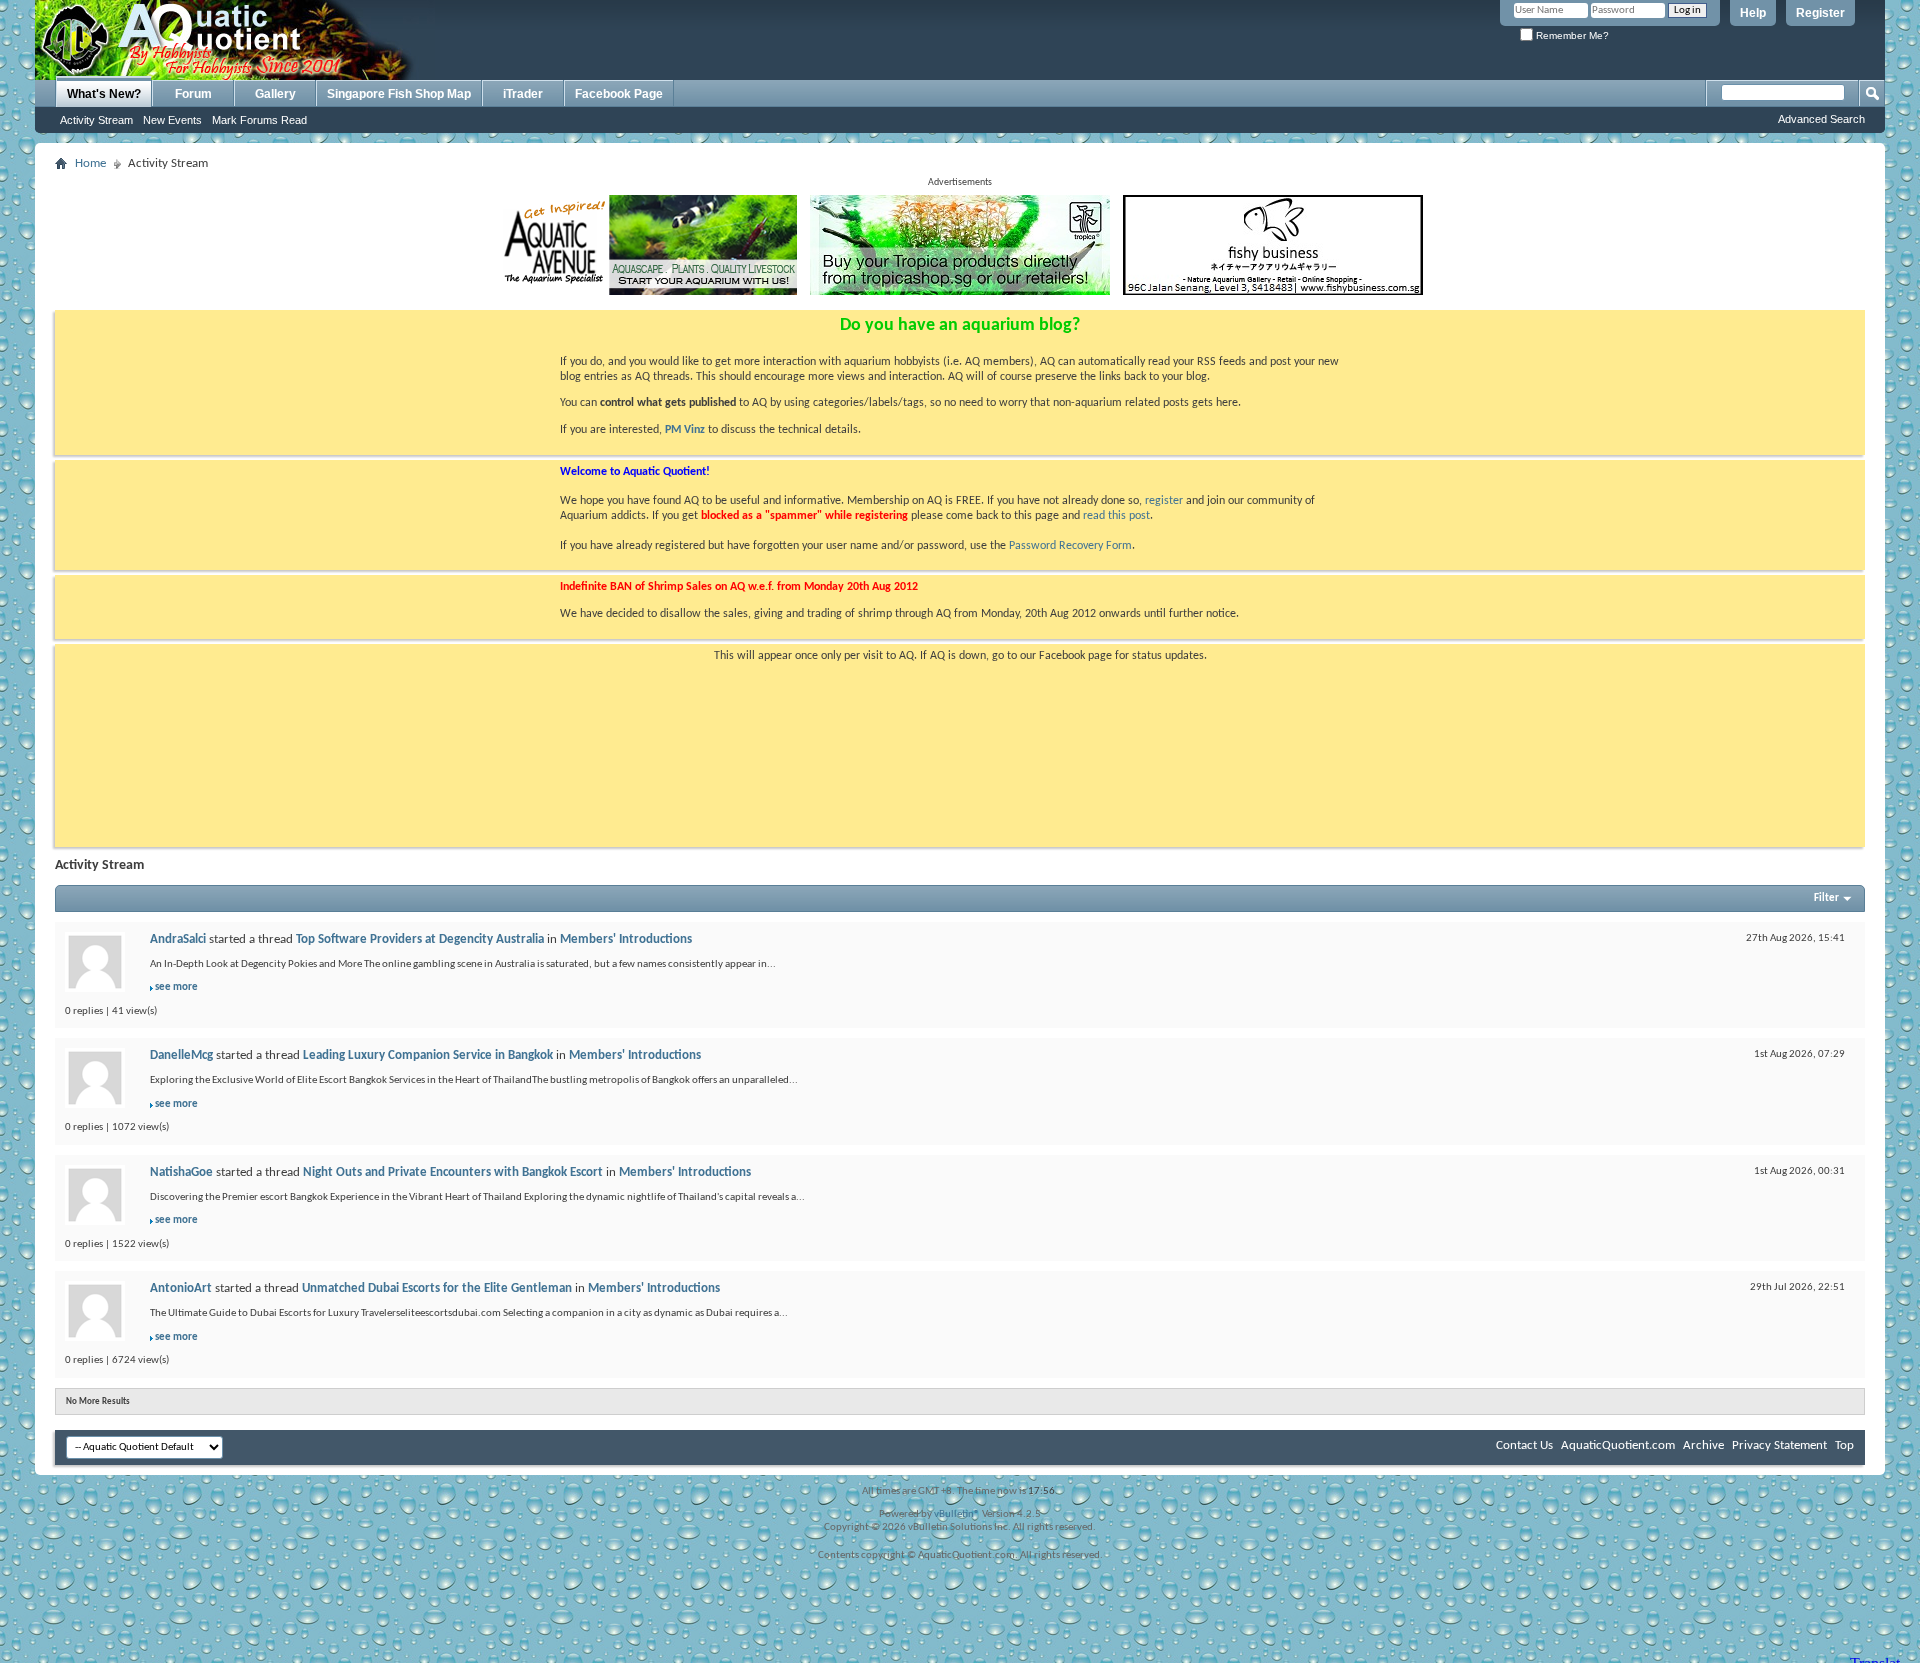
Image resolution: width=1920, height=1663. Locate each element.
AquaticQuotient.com (1618, 1445)
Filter (1826, 898)
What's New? (104, 94)
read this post (1116, 516)
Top (1844, 1445)
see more (176, 987)
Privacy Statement (1779, 1445)
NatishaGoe (181, 1172)
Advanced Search (1821, 119)
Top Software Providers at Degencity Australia (420, 939)
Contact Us (1524, 1445)
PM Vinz (685, 430)
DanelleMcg (181, 1055)
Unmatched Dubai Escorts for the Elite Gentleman (437, 1288)
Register (1820, 13)
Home (90, 163)
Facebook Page (619, 94)
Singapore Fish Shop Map (399, 94)
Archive (1703, 1445)
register (1164, 501)
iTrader (523, 94)
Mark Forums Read (259, 120)
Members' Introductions (626, 939)
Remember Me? (1571, 35)
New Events (172, 120)
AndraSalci (178, 939)
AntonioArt (181, 1288)
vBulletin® (957, 1514)
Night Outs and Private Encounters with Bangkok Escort (453, 1172)
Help (1753, 13)
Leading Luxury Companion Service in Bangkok (428, 1055)
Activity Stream (96, 120)
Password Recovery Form (1070, 546)
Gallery (275, 94)
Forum (193, 94)
